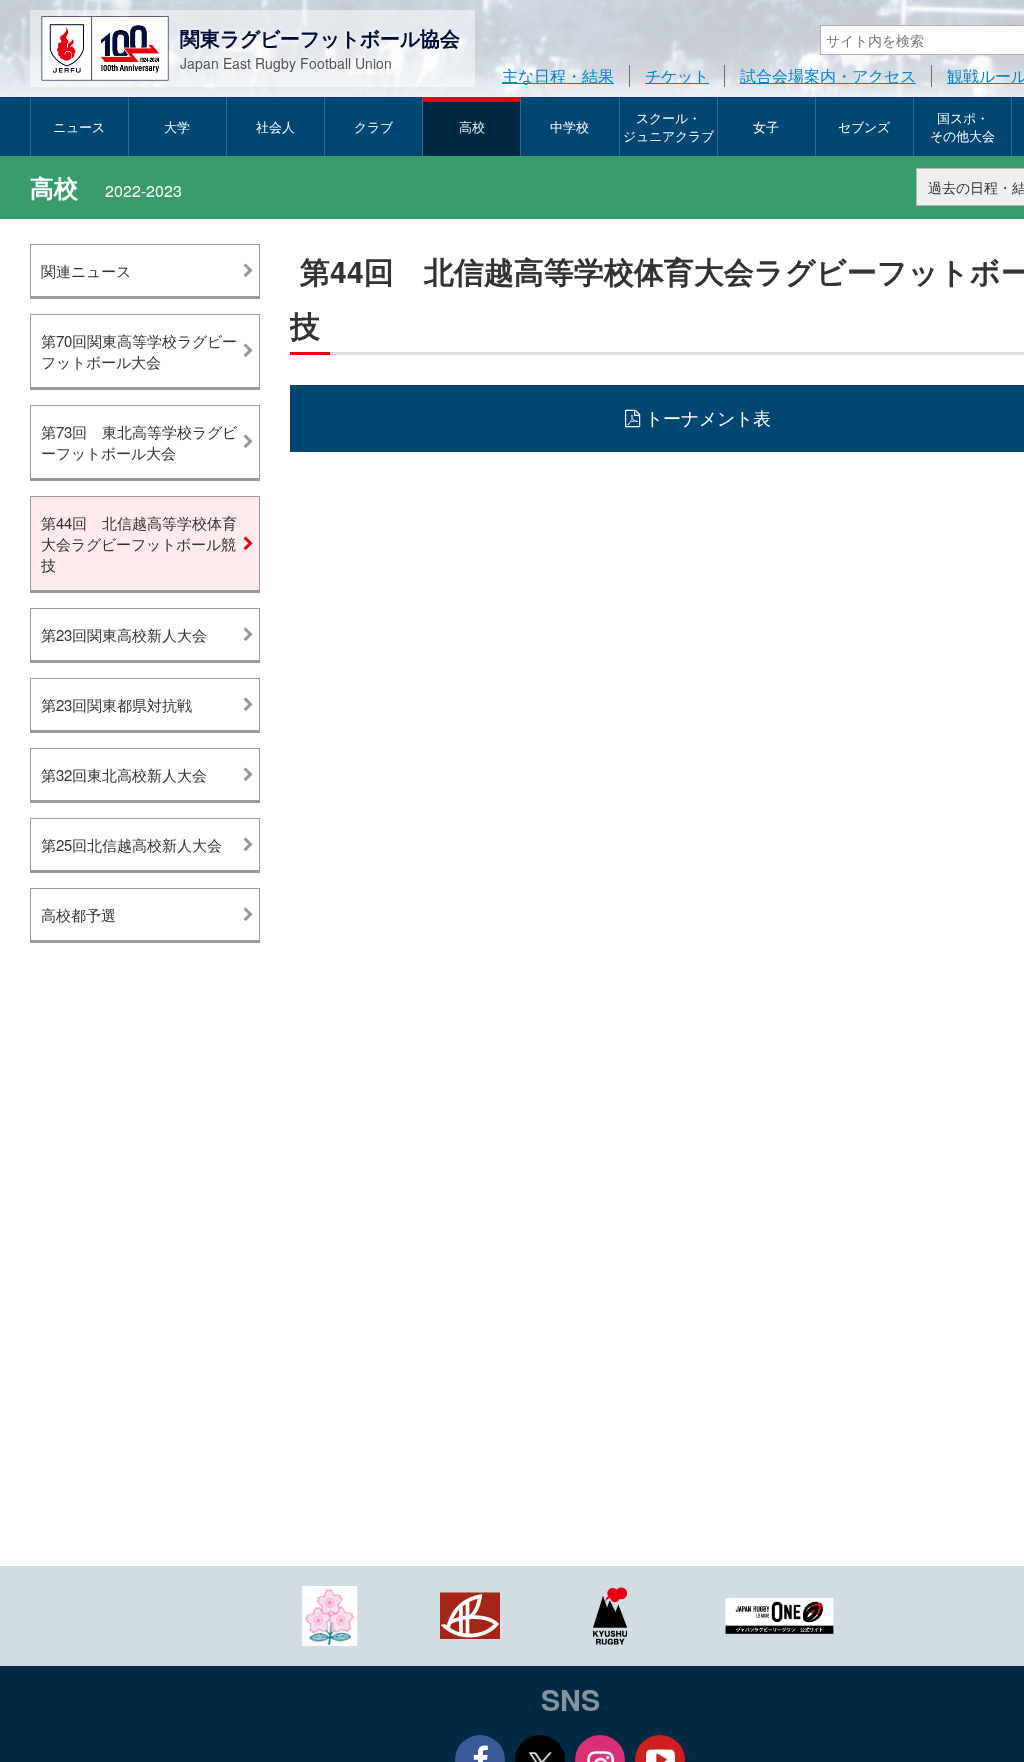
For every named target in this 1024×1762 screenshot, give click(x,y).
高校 (472, 126)
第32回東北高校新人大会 (124, 774)
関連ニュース (86, 270)
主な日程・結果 (558, 75)
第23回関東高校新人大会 (124, 634)
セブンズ (864, 126)
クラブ (373, 126)
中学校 (569, 126)
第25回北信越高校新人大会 (131, 844)
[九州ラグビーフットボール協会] (610, 1613)
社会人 (275, 126)
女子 (766, 126)
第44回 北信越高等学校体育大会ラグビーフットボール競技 (139, 543)
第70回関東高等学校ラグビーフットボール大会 (139, 351)
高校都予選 (78, 914)
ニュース (79, 126)
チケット (677, 75)
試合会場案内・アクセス (828, 75)
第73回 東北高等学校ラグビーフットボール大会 (139, 442)
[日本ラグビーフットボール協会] (330, 1613)
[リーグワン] (780, 1613)
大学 (177, 126)
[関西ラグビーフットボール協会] (470, 1613)
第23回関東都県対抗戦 (116, 704)
